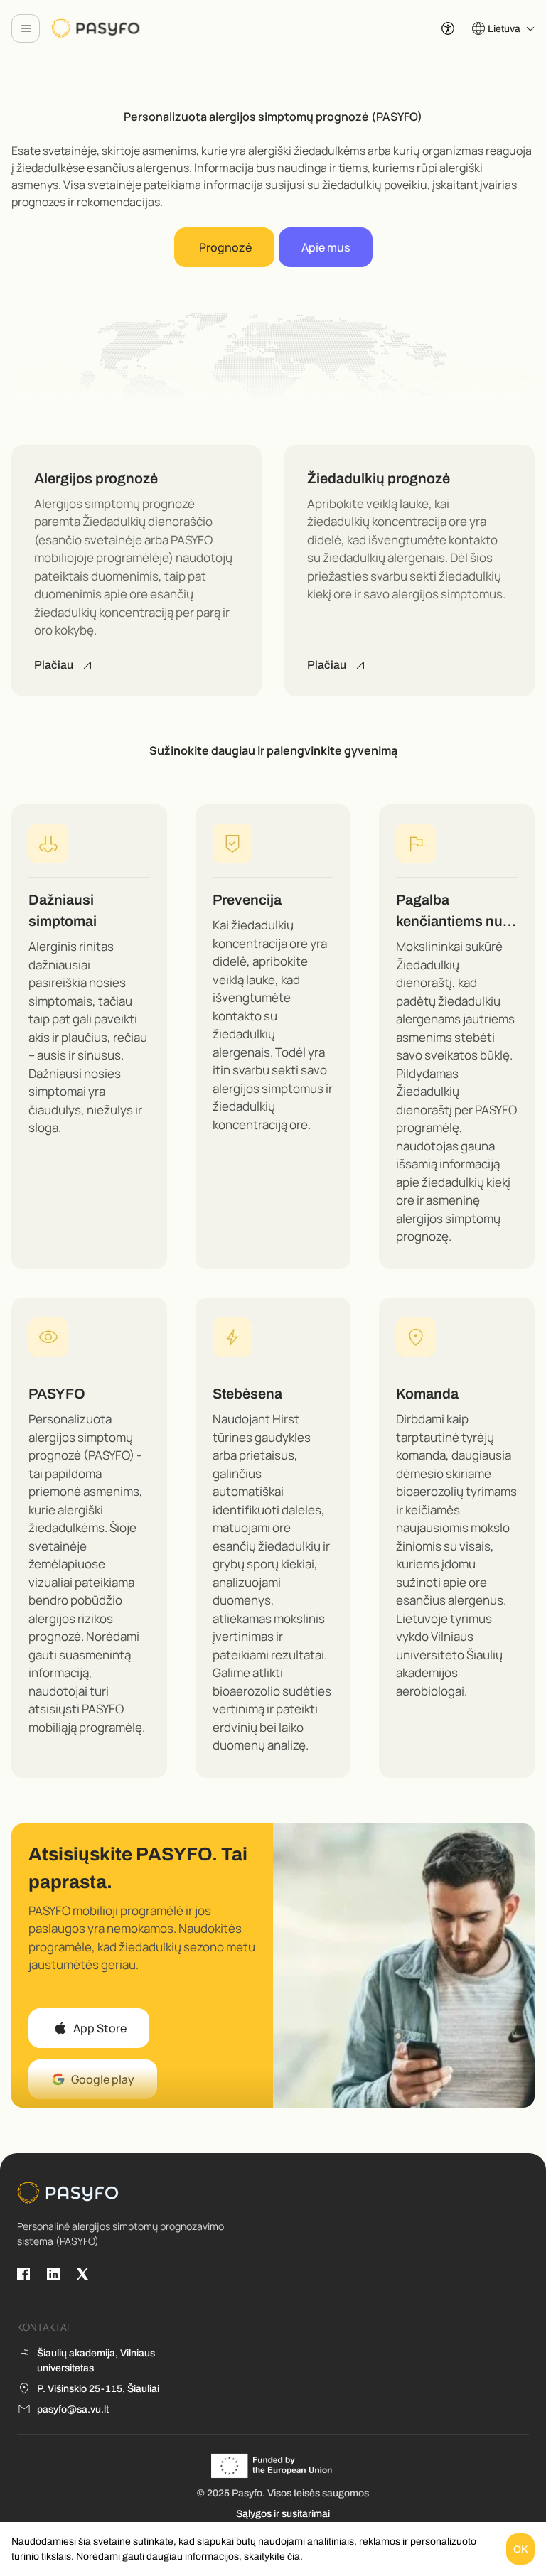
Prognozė (224, 247)
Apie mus (326, 247)
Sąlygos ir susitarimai (283, 2514)
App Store (100, 2028)
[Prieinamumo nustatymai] (448, 28)
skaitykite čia (272, 2556)
